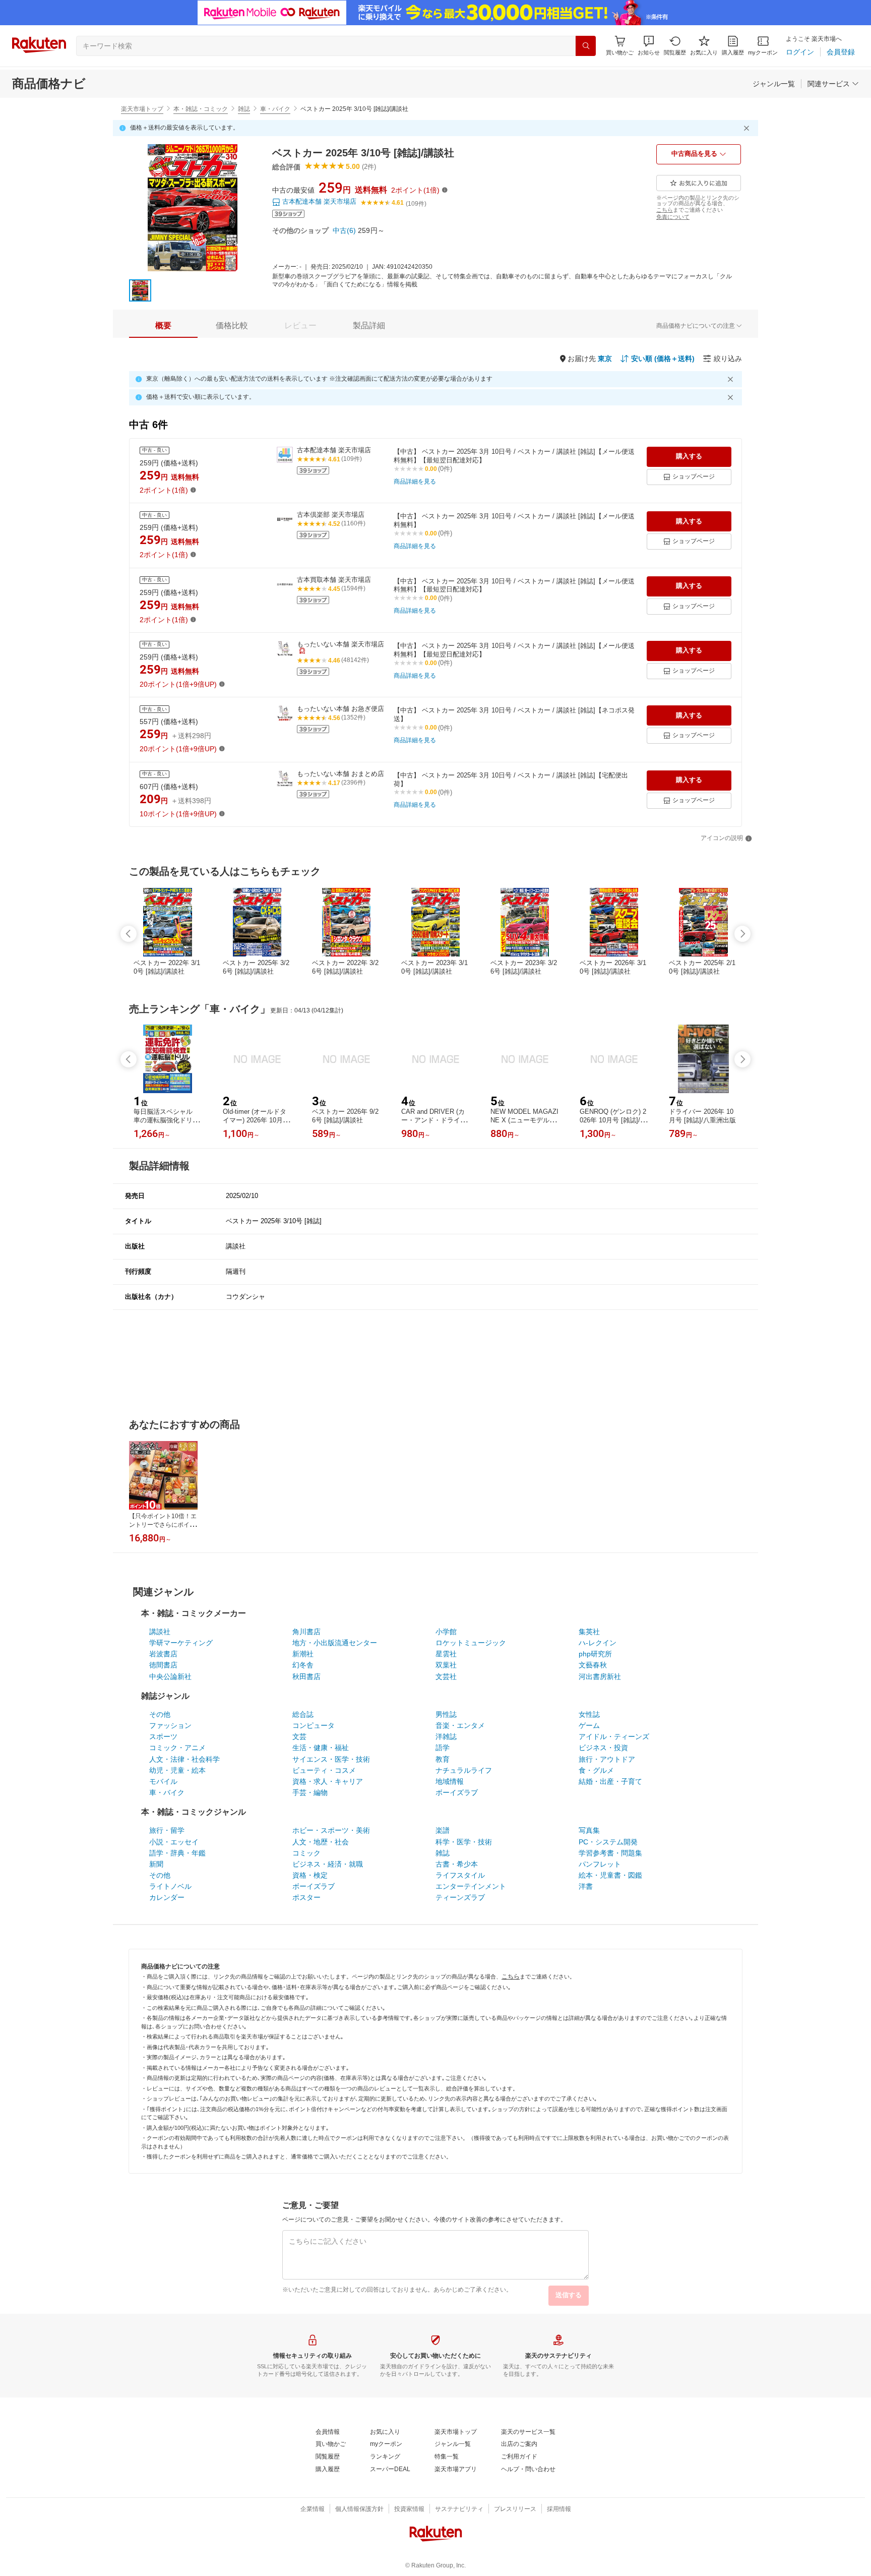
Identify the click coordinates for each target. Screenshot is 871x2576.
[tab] (163, 326)
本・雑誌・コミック (201, 109)
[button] (649, 46)
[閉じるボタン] (748, 128)
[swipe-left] (129, 934)
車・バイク (275, 109)
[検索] (586, 46)
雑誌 (244, 109)
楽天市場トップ (142, 109)
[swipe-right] (742, 934)
